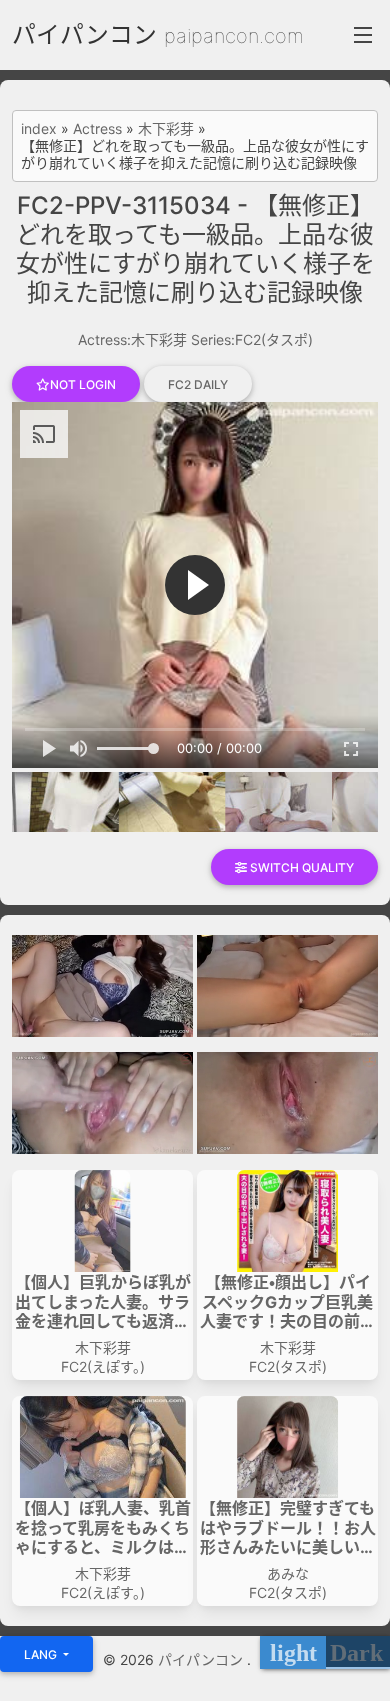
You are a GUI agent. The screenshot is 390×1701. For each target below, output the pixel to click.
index (39, 129)
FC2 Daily (198, 384)
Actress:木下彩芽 (132, 339)
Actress (97, 129)
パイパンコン (84, 34)
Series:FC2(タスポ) (252, 339)
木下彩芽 (166, 129)
